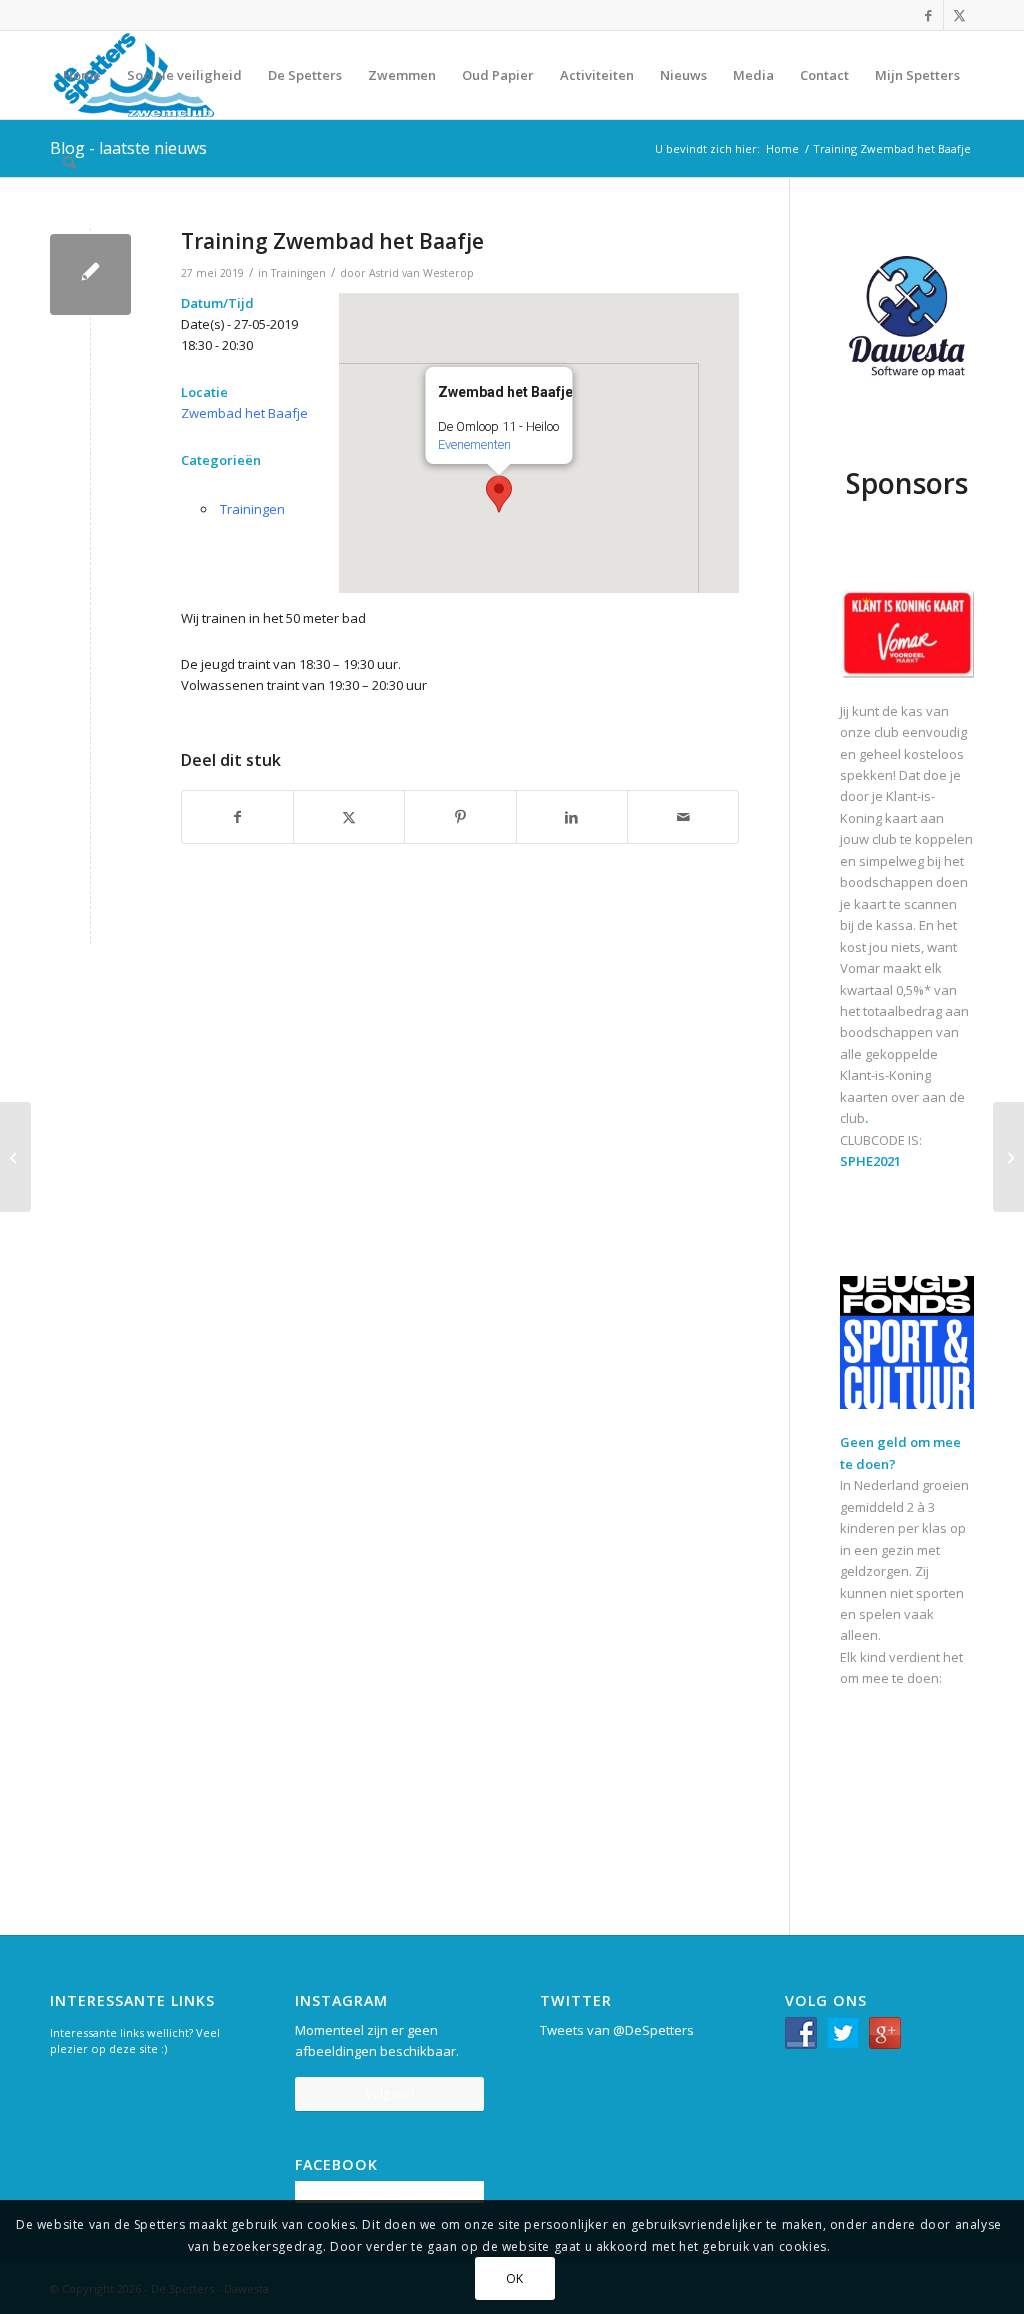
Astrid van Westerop (421, 273)
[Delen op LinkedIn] (572, 817)
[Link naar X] (959, 15)
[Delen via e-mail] (683, 817)
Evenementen (474, 444)
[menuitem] (82, 75)
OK (515, 2278)
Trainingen (298, 273)
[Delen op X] (349, 817)
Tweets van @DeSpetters (617, 2030)
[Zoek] (69, 163)
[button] (499, 494)
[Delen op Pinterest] (460, 817)
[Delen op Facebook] (237, 817)
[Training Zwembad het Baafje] (90, 274)
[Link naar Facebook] (928, 15)
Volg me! (389, 2093)
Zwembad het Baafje (244, 413)
